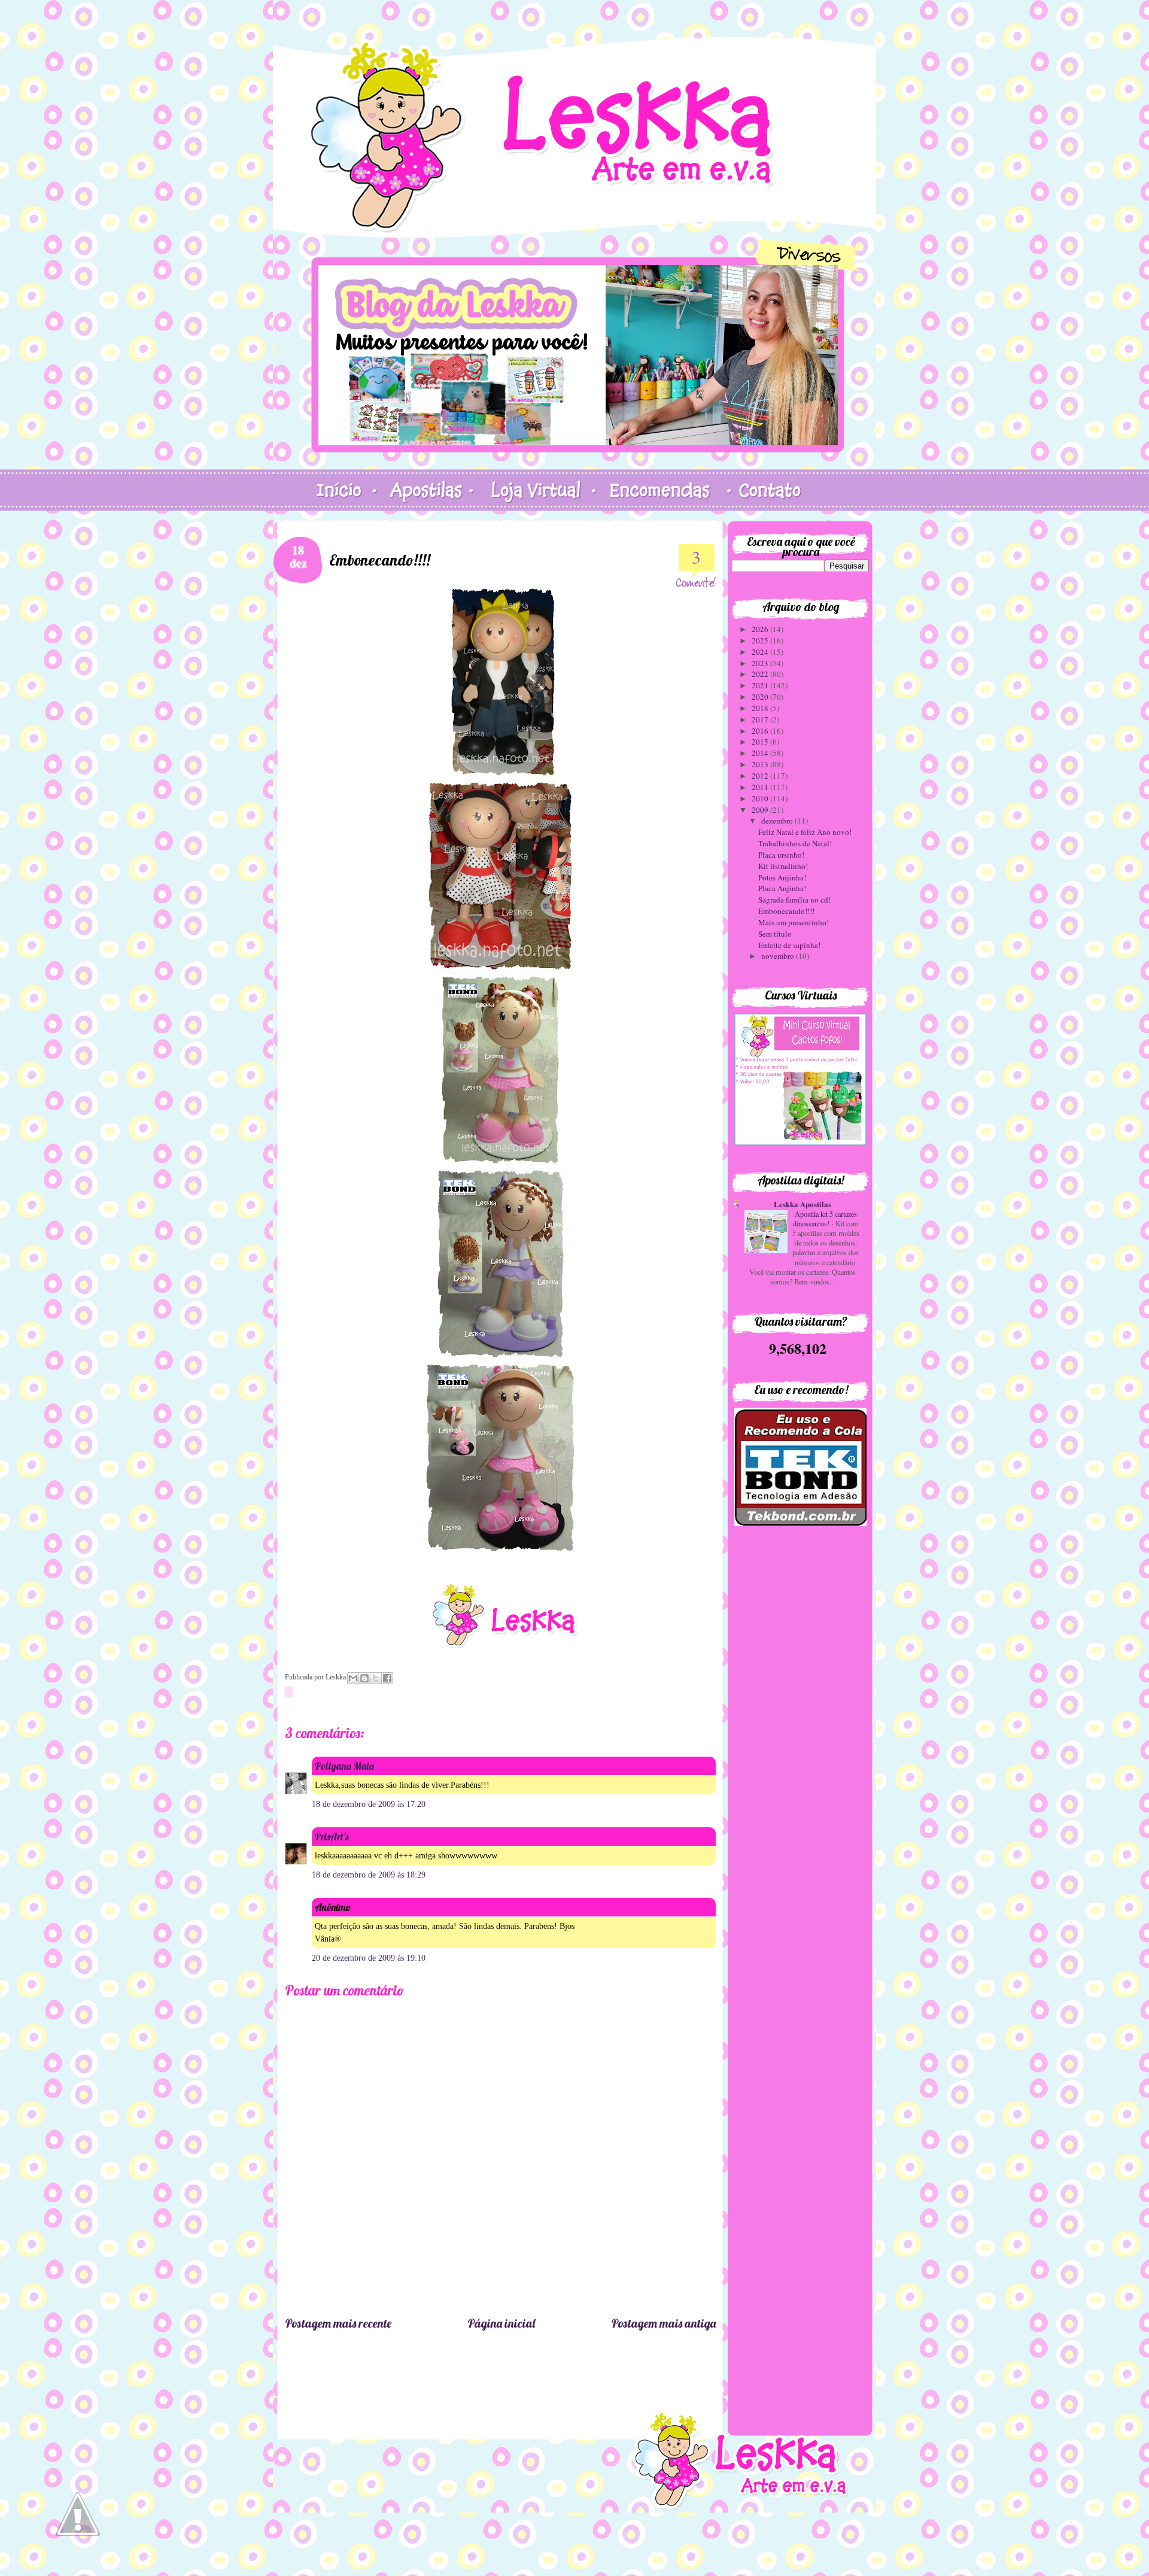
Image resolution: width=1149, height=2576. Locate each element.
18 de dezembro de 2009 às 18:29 (369, 1875)
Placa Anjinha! (782, 888)
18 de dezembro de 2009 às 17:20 (369, 1804)
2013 (761, 764)
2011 (761, 787)
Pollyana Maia (344, 1766)
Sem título (775, 934)
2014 (761, 753)
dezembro (778, 821)
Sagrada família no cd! (794, 900)
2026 (761, 629)
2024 (761, 652)
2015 (761, 742)
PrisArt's (332, 1837)
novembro (779, 956)
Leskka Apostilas (803, 1204)
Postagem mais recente (338, 2323)
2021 (761, 685)
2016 (761, 731)
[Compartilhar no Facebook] (387, 1678)
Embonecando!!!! (786, 911)
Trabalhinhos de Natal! (795, 843)
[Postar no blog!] (364, 1678)
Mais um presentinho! (794, 922)
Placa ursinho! (781, 855)
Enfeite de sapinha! (789, 945)
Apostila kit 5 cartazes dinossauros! (825, 1219)
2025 (761, 640)
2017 (761, 719)
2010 (761, 798)
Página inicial (501, 2323)
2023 (761, 663)
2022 (761, 674)
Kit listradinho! (783, 866)
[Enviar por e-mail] (353, 1678)
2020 (761, 697)
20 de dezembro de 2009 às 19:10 (369, 1958)
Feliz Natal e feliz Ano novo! (805, 832)
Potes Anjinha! (782, 877)
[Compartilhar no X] (376, 1678)
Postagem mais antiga (663, 2323)
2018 (761, 708)
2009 (761, 810)
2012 (761, 776)
